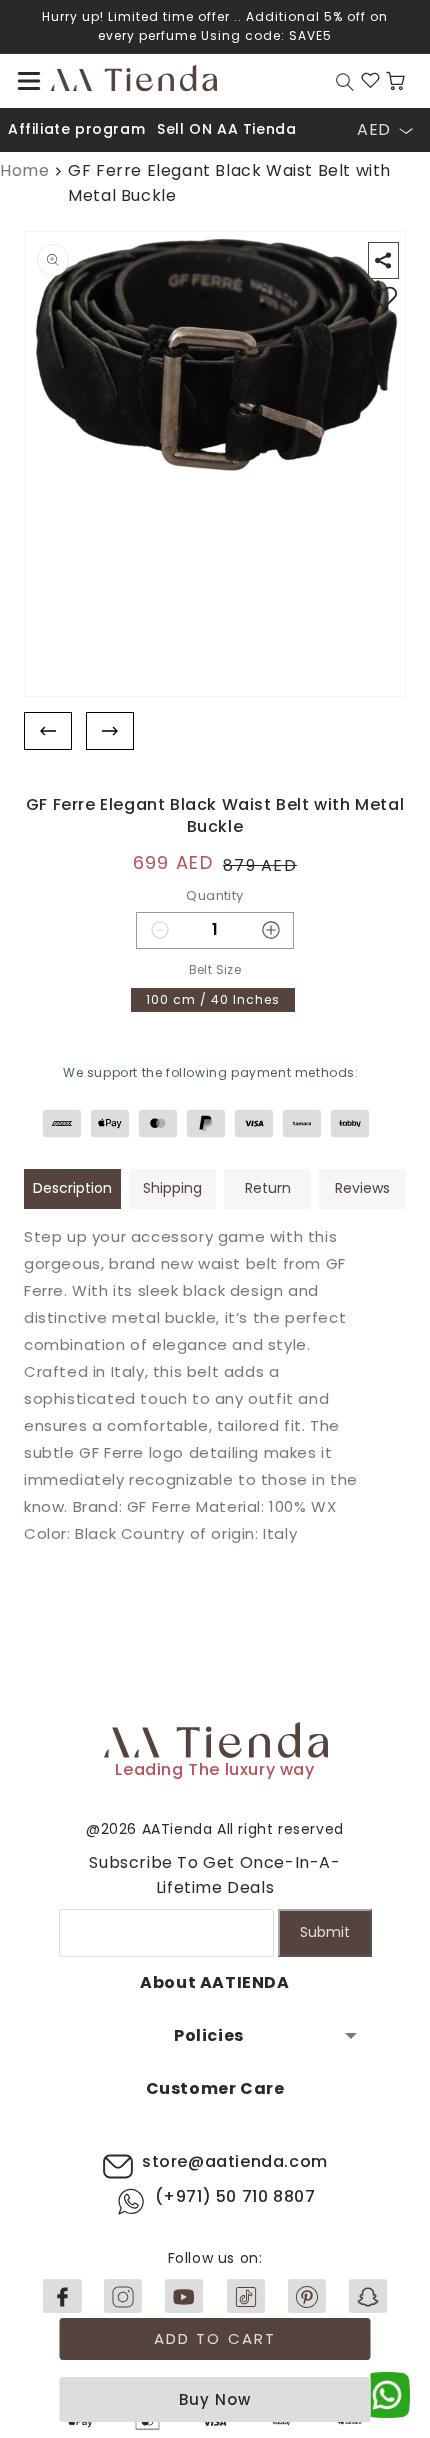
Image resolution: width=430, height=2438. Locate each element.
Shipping (172, 1188)
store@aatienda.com (235, 2161)
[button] (29, 81)
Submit (325, 1932)
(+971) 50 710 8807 (235, 2196)
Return (268, 1188)
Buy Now (215, 2399)
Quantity (214, 895)
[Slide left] (48, 731)
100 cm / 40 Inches (213, 999)
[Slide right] (110, 731)
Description (72, 1188)
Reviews (362, 1188)
